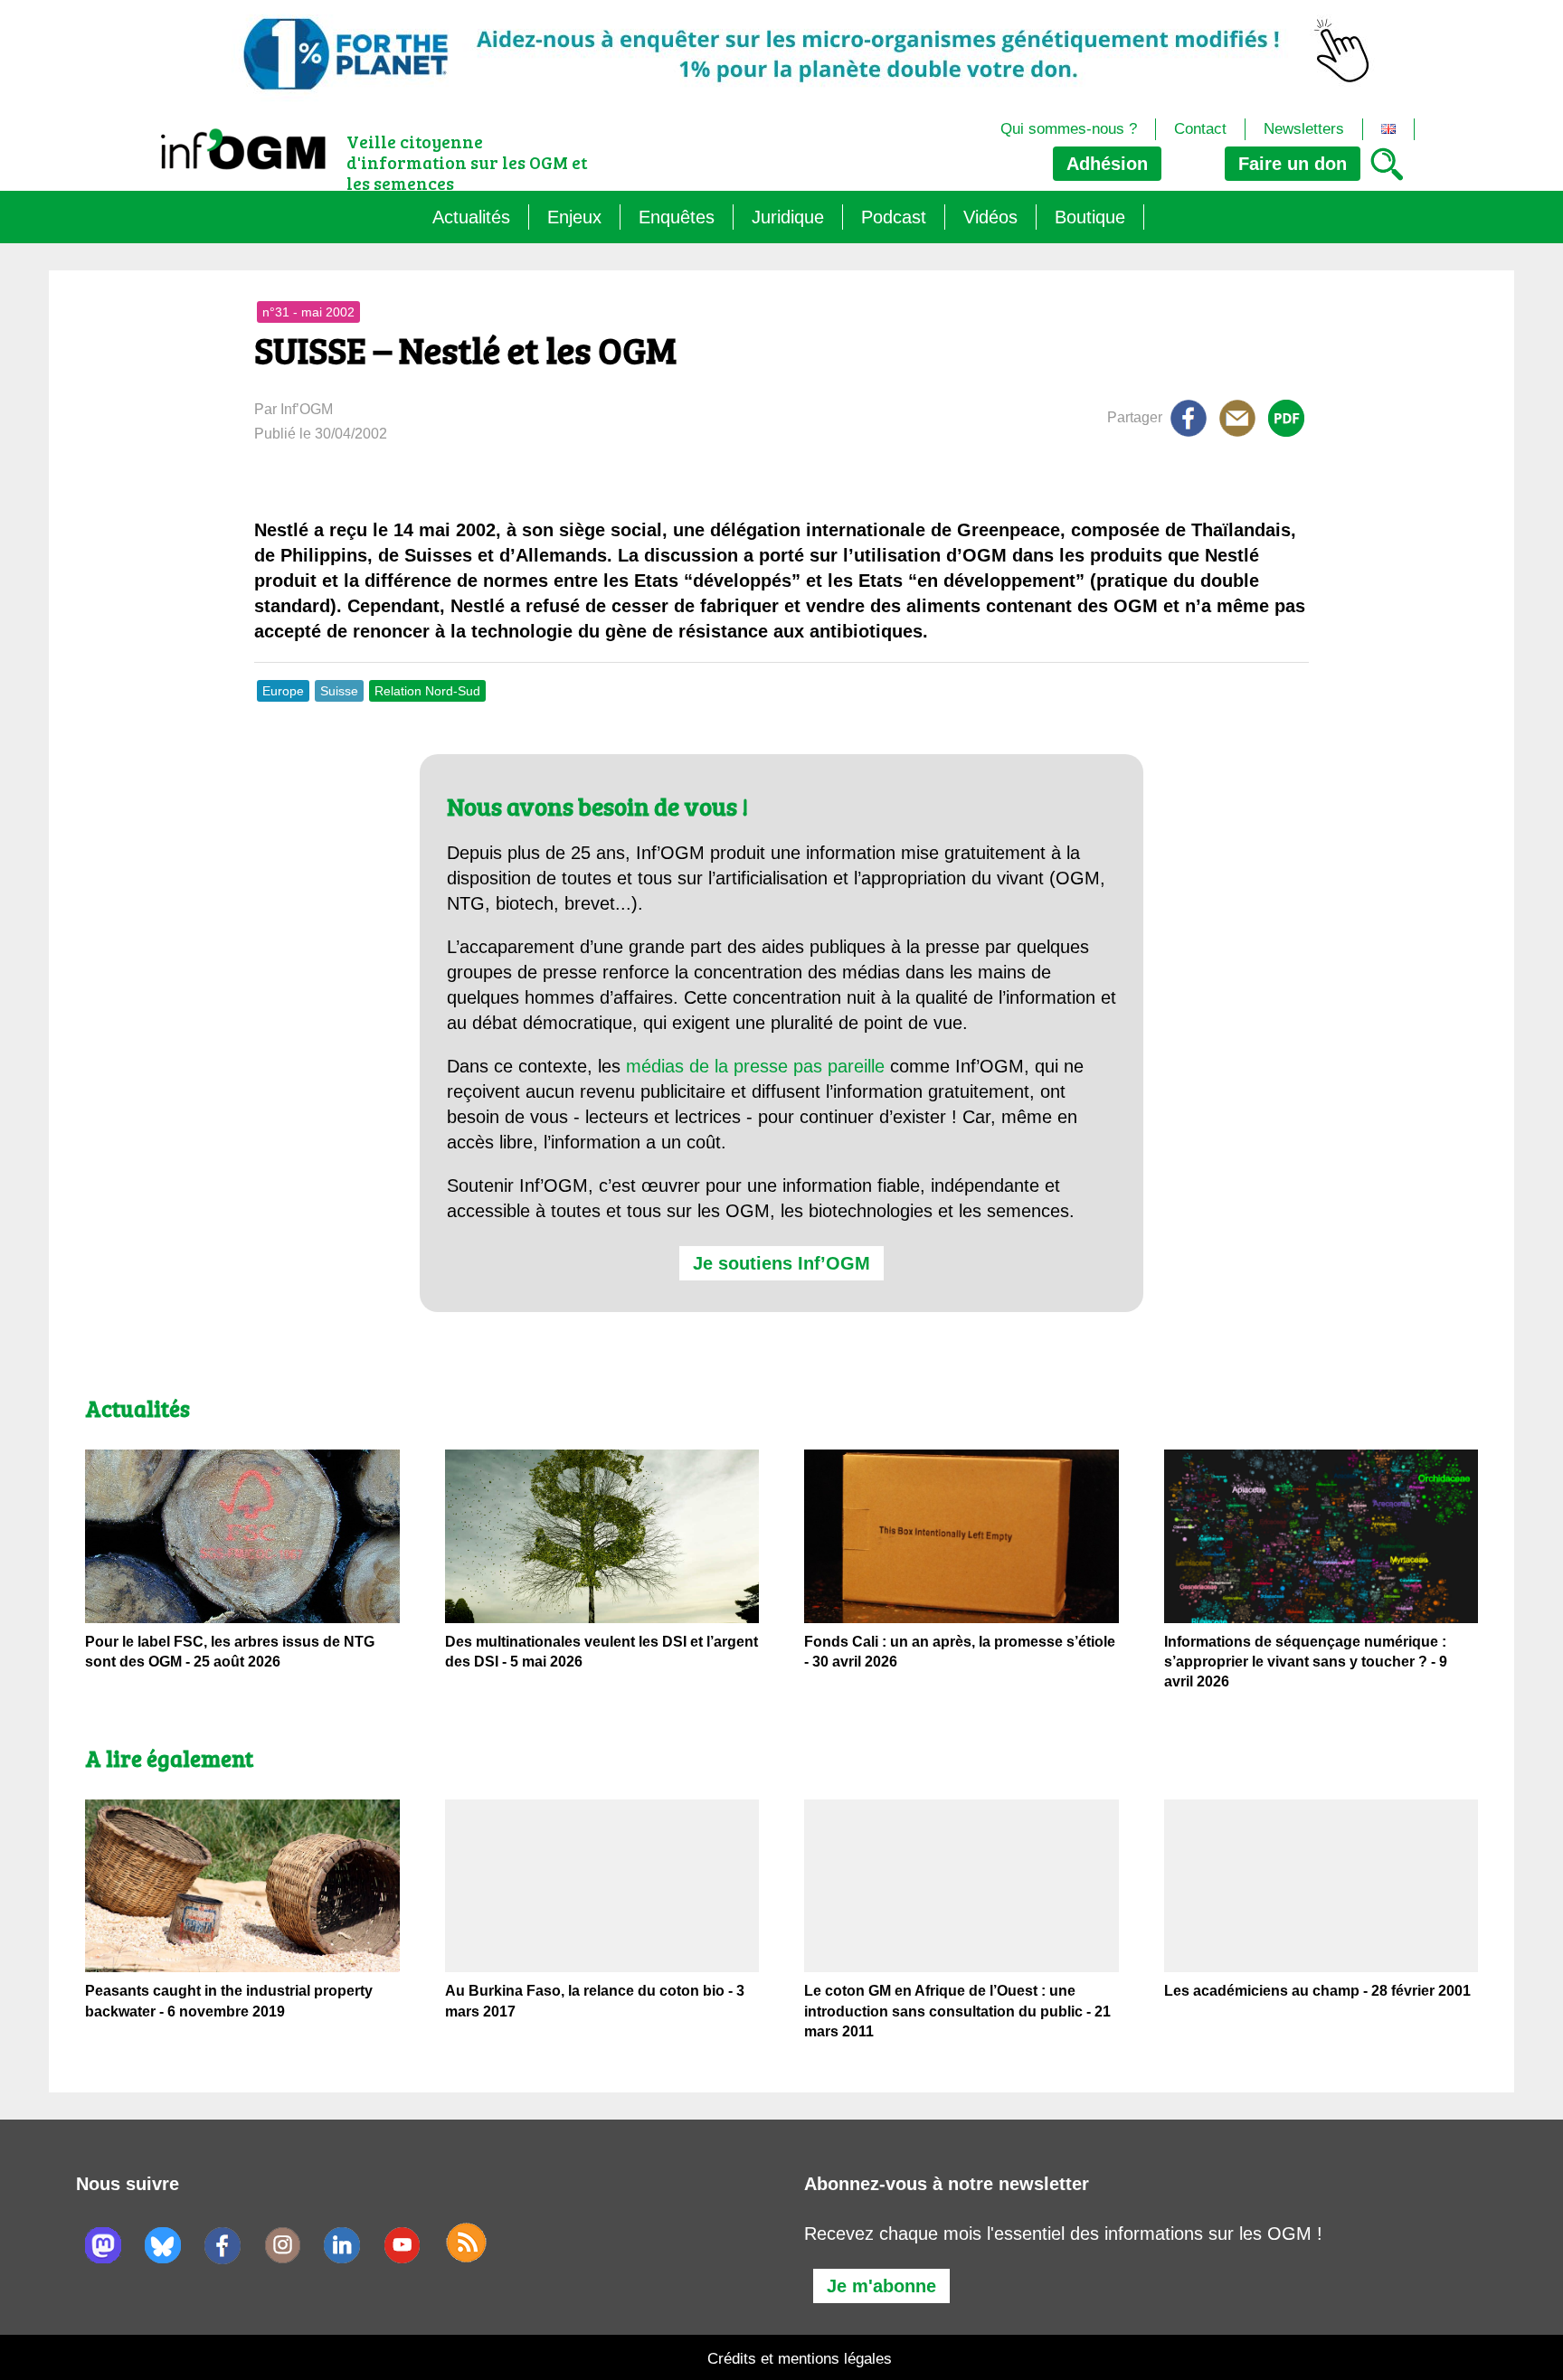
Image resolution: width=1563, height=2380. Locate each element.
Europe (283, 691)
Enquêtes (677, 217)
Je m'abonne (881, 2286)
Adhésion (1107, 164)
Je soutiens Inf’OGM (781, 1263)
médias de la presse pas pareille (755, 1066)
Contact (1200, 129)
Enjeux (574, 217)
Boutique (1090, 217)
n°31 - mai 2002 (308, 312)
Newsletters (1304, 129)
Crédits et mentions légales (800, 2359)
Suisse (339, 691)
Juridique (788, 217)
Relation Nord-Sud (427, 691)
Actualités (471, 217)
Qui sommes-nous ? (1069, 129)
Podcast (894, 217)
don (1293, 164)
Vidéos (990, 217)
